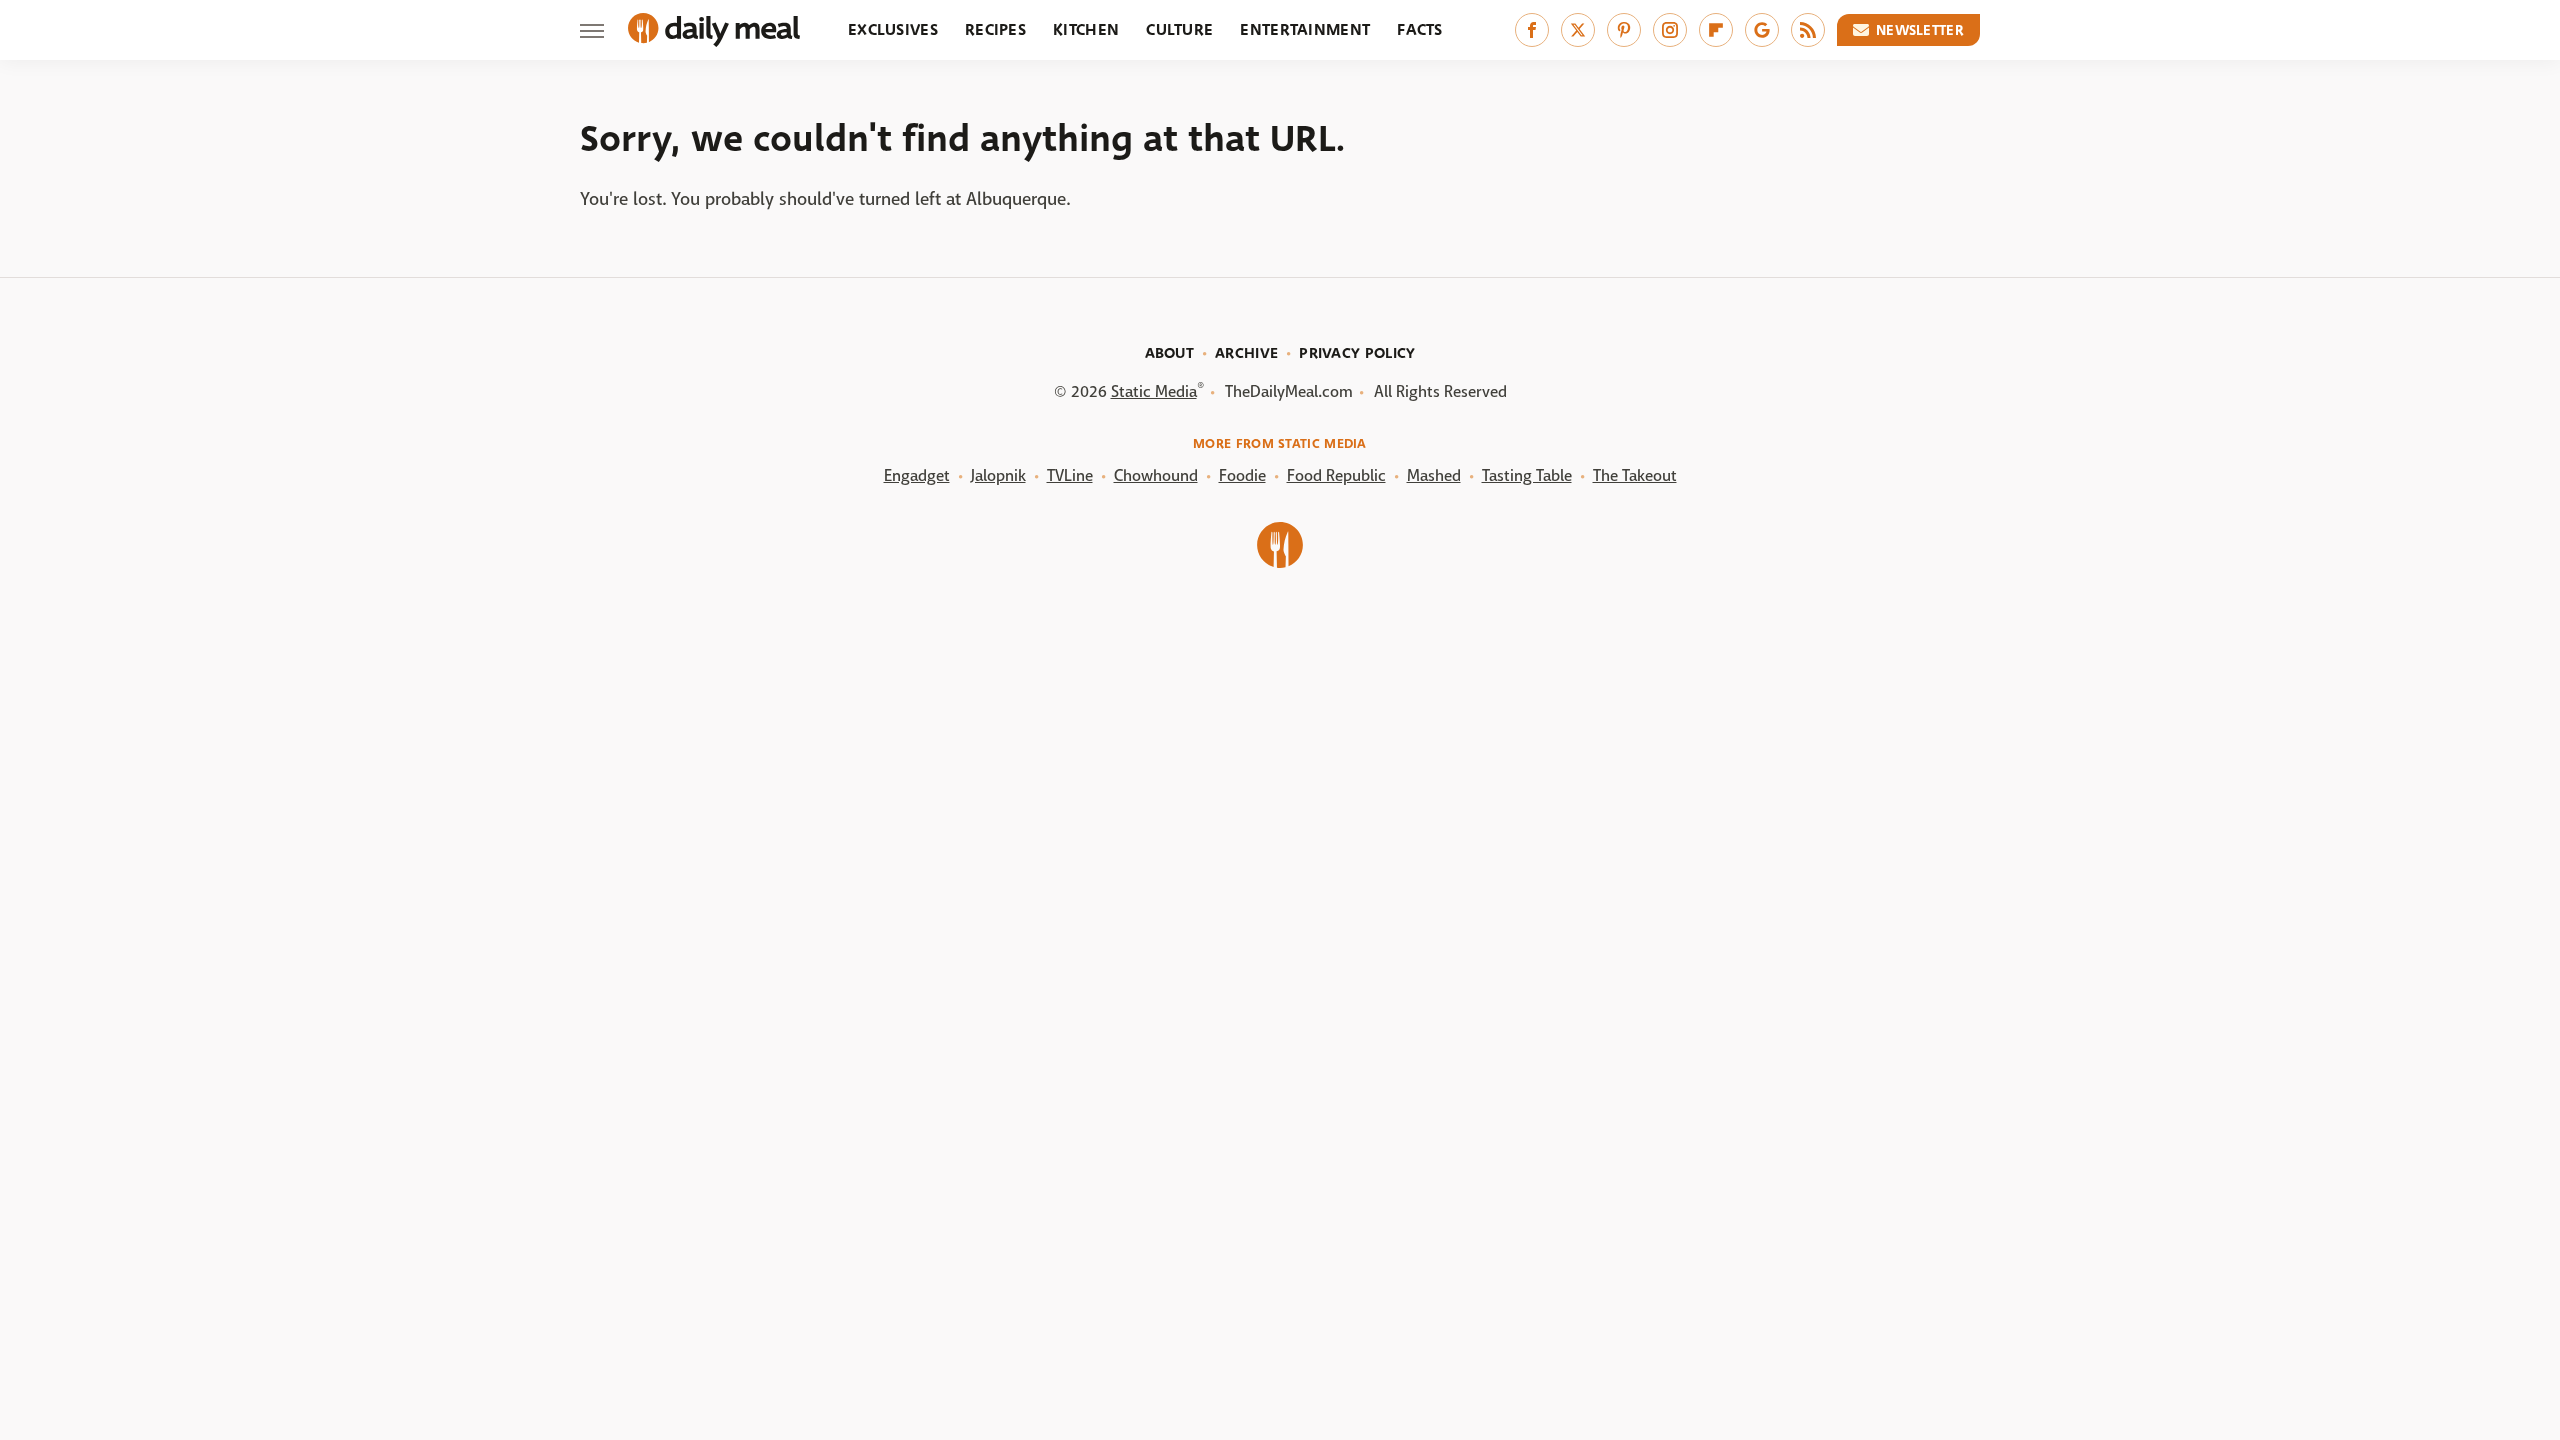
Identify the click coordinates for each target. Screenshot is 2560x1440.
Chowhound (1156, 475)
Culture (1179, 29)
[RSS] (1808, 30)
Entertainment (1305, 29)
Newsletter (1920, 30)
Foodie (1242, 475)
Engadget (917, 475)
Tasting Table (1527, 475)
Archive (1246, 353)
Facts (1420, 29)
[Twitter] (1578, 30)
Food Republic (1336, 475)
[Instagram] (1670, 30)
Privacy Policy (1357, 353)
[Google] (1762, 30)
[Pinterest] (1624, 30)
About (1170, 353)
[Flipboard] (1716, 30)
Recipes (995, 29)
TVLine (1070, 475)
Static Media (1154, 391)
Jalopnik (998, 475)
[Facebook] (1532, 30)
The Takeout (1635, 475)
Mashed (1434, 475)
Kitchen (1086, 29)
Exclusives (893, 29)
